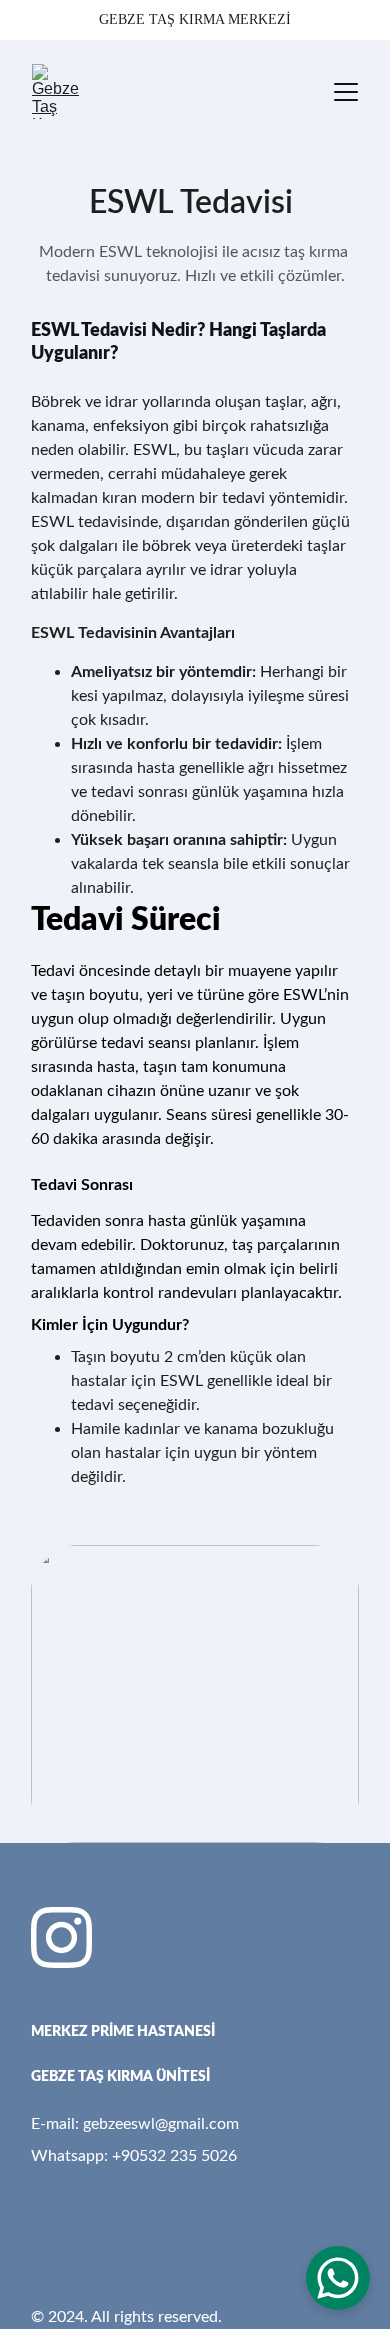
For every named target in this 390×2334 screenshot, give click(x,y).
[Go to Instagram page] (61, 1937)
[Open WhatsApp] (338, 2278)
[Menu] (346, 92)
